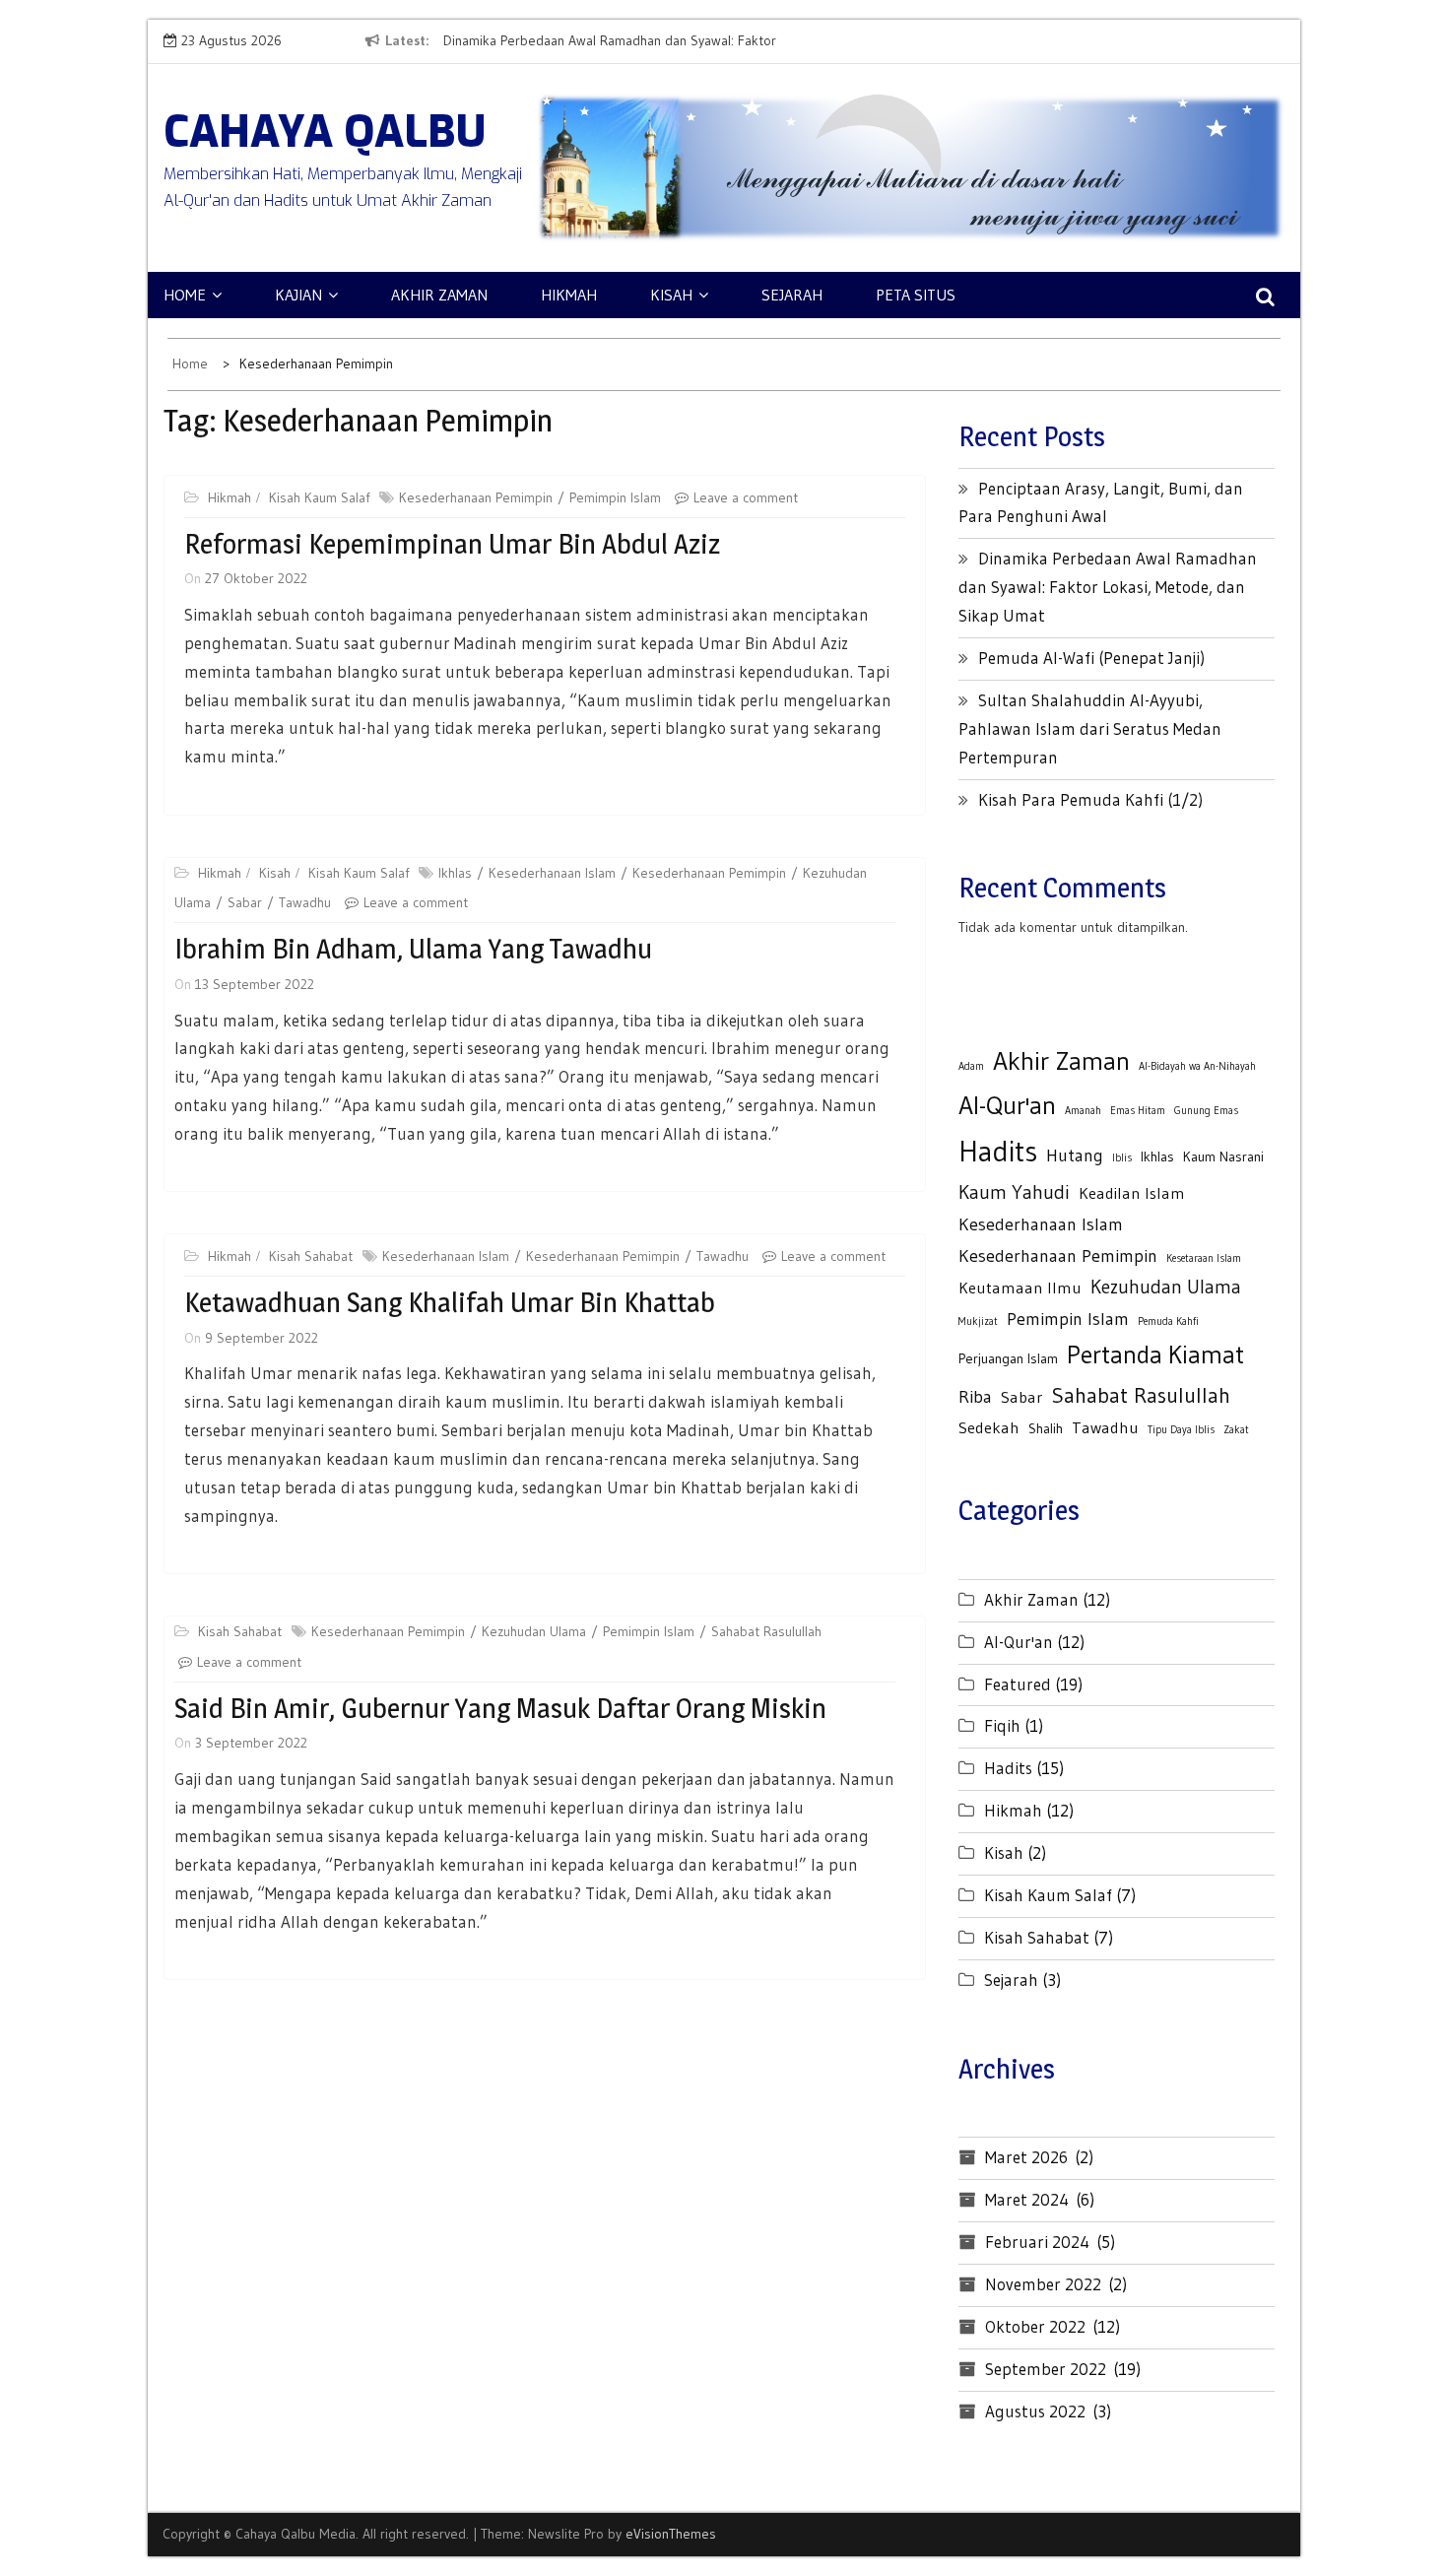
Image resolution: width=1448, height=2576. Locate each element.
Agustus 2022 (1035, 2411)
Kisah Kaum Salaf (319, 497)
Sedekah (989, 1427)
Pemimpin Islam (615, 497)
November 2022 (1043, 2284)
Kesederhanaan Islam (552, 873)
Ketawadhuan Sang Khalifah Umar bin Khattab (450, 1302)
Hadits (998, 1151)
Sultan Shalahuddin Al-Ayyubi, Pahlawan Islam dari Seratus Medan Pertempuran (1090, 728)
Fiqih (1002, 1725)
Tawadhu (305, 902)
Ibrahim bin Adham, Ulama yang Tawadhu (413, 949)
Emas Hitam (1138, 1111)
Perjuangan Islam (1008, 1358)
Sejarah (792, 295)
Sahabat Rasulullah (766, 1631)
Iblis (1122, 1158)
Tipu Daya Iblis (1181, 1430)
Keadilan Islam (1132, 1193)
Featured (1018, 1684)
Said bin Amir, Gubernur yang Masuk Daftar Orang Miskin (500, 1708)
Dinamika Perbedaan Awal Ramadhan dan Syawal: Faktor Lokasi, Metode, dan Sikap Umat (1108, 587)
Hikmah (569, 295)
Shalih (1046, 1428)
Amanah (1083, 1111)
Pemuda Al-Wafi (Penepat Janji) (1091, 658)
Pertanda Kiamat (1155, 1354)
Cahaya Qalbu (325, 132)
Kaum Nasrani (1223, 1156)
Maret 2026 (1026, 2157)
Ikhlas (455, 873)
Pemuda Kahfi (1168, 1321)
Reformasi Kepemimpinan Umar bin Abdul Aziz (452, 544)
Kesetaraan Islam (1204, 1258)
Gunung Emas (1206, 1111)
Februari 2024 (1037, 2242)
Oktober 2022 (1035, 2326)
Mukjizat (978, 1321)
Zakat (1236, 1430)
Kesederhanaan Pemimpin (476, 497)
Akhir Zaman (439, 295)
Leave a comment (746, 497)
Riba (975, 1396)
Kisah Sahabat (311, 1256)
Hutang (1075, 1155)
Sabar (245, 902)
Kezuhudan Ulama (534, 1631)
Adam (971, 1066)
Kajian (298, 295)
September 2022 (1046, 2369)
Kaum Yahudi (1014, 1192)
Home (185, 295)
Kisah (671, 295)
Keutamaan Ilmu (1020, 1288)
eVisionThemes (671, 2534)
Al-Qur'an (1007, 1105)
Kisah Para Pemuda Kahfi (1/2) (1090, 799)
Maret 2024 (1027, 2199)
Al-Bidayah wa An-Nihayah (1197, 1066)
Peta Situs (916, 295)
